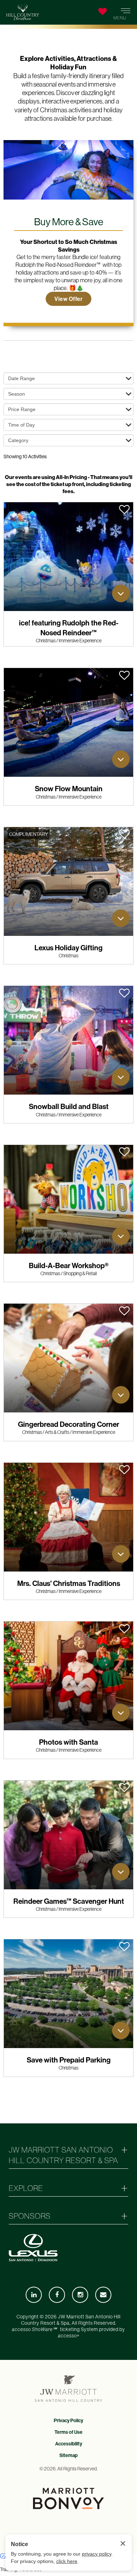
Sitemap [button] (68, 2455)
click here (67, 2561)
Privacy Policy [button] (68, 2420)
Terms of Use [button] (68, 2432)
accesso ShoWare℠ (34, 2329)
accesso (68, 2336)
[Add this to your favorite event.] (124, 509)
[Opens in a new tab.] (34, 2295)
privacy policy (97, 2554)
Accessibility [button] (69, 2444)
